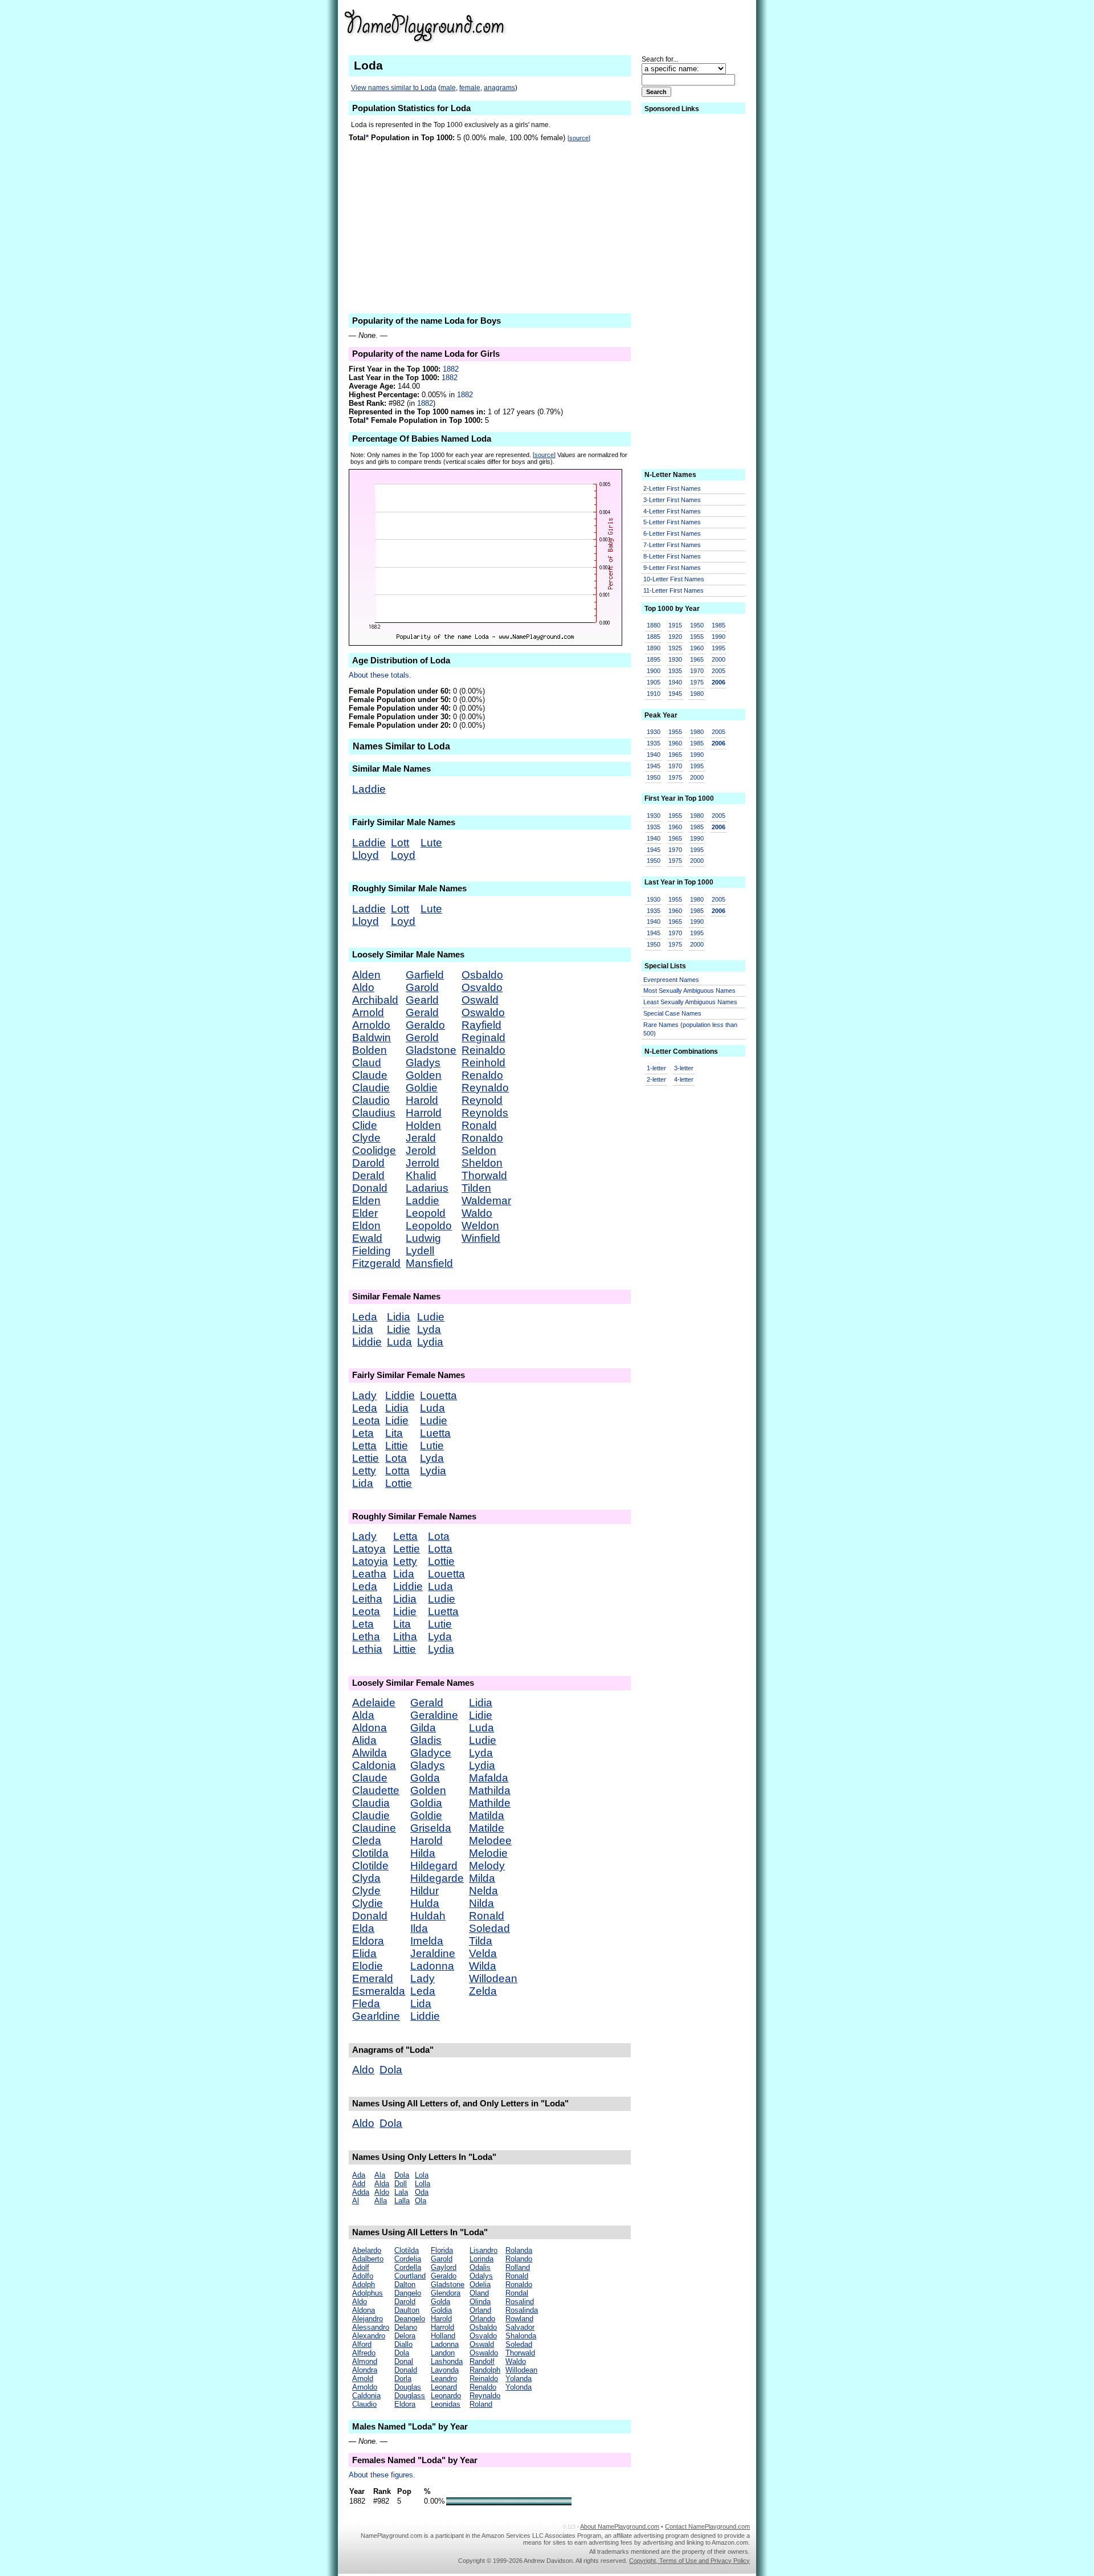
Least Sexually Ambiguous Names (690, 1002)
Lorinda (481, 2259)
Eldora (368, 1941)
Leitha (367, 1599)
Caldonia (374, 1765)
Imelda (427, 1941)
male (448, 88)
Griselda (431, 1828)
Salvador (520, 2327)
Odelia (480, 2284)
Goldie (422, 1088)
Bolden (370, 1050)
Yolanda (519, 2379)
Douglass (410, 2396)
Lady (364, 1395)
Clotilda (370, 1853)
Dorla (403, 2379)
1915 (675, 625)
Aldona (370, 1728)
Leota (366, 1421)
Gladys (423, 1063)
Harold (422, 1100)
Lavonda (445, 2370)
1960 (697, 648)
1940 (675, 682)
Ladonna (432, 1966)
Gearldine (376, 2016)
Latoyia (370, 1561)
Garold (422, 987)
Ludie (431, 1317)
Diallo (403, 2344)
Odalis (480, 2267)
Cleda (367, 1841)
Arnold (368, 1012)
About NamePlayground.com (620, 2526)
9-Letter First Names (672, 568)
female (470, 88)
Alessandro (371, 2327)
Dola (391, 2070)
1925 (675, 648)
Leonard (444, 2387)
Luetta (435, 1433)
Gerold (422, 1038)
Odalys (481, 2276)
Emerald (373, 1978)
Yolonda (519, 2387)
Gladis (426, 1740)
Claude (370, 1075)
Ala (380, 2175)
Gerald (422, 1012)
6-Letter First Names (672, 533)
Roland (481, 2404)
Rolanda (519, 2250)
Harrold (424, 1113)
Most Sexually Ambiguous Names (689, 991)
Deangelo (410, 2319)
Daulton (407, 2310)
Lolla (423, 2184)
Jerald (421, 1138)
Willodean (493, 1978)
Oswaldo (483, 1012)
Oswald (480, 1000)
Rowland (519, 2319)
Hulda (425, 1903)
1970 (697, 671)
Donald (370, 1188)
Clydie (368, 1903)
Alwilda (370, 1753)
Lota (396, 1458)
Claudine (374, 1828)
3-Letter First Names (672, 500)
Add (359, 2184)
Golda (425, 1778)
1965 (697, 659)
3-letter (684, 1068)
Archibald (375, 1000)
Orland (480, 2310)
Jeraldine (433, 1953)
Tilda (481, 1941)
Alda (363, 1715)
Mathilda (490, 1790)
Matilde (487, 1828)
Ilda (419, 1928)
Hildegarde (437, 1878)
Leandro (444, 2379)
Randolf (482, 2361)
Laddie (369, 789)
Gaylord (444, 2267)
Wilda (483, 1966)
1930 (675, 659)
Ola (421, 2201)
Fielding (372, 1251)
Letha (366, 1637)
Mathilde (490, 1803)
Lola (422, 2175)
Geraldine (434, 1715)
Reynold (482, 1100)
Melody (487, 1866)
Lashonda (447, 2361)
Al (356, 2201)
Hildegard (434, 1866)
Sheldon (482, 1163)
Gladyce (431, 1753)
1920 (675, 637)
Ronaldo (482, 1138)
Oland (479, 2293)
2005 (719, 671)
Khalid (421, 1175)
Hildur (424, 1891)
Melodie (488, 1853)
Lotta (397, 1471)
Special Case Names (672, 1013)
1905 (654, 682)
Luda (399, 1342)
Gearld (422, 1000)
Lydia (430, 1342)
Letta (364, 1446)
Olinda (480, 2302)
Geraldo (425, 1025)
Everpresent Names (671, 980)
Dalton (405, 2284)
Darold (368, 1163)
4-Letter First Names (672, 511)
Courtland (410, 2276)
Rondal (517, 2293)
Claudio (371, 1100)
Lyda (429, 1329)
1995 (719, 648)
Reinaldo (483, 1050)
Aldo (363, 987)
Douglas (408, 2387)
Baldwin (372, 1038)
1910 (654, 694)
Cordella (408, 2267)
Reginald (483, 1038)
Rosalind (520, 2302)
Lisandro (483, 2250)
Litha (405, 1637)
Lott (400, 843)
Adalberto (368, 2259)
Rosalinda (522, 2310)
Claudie (371, 1088)
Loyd (403, 855)
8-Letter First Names (672, 556)
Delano (406, 2327)
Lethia (367, 1649)
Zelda (483, 1991)
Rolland (518, 2267)
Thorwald (484, 1175)
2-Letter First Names (672, 488)
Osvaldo (482, 987)
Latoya (369, 1549)
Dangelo (408, 2293)
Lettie (366, 1458)
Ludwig (423, 1238)
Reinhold (483, 1063)
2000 (719, 659)
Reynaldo (485, 1088)
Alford (362, 2344)
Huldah (428, 1916)
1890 (654, 648)
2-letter (656, 1079)
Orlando (482, 2319)
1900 (654, 671)
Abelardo (367, 2250)
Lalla (402, 2201)
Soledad (489, 1928)
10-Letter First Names (674, 579)
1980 (697, 694)
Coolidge (374, 1150)
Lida (363, 1329)
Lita (394, 1433)
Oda (422, 2192)
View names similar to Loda (394, 88)
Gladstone (431, 1050)
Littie (397, 1446)
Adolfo (363, 2276)
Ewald (367, 1238)
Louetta (438, 1395)
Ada (359, 2175)
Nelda (483, 1891)
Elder (365, 1213)
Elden (366, 1201)
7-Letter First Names (672, 545)
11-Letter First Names (673, 590)
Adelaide (374, 1703)
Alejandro (368, 2319)
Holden (423, 1125)
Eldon (366, 1226)
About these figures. (382, 2475)
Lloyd (366, 855)
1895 (654, 659)
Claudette (376, 1790)
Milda (482, 1878)
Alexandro (369, 2336)
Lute (431, 843)
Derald (368, 1175)
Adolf (361, 2267)
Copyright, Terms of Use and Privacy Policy (689, 2561)
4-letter (684, 1079)
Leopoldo (429, 1226)
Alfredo (364, 2353)
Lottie (399, 1483)
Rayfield (481, 1025)
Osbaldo (482, 975)
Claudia (371, 1803)
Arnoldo (371, 1025)
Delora (405, 2336)
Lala (401, 2192)
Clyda (366, 1878)
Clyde (366, 1138)
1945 (675, 694)
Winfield (481, 1238)
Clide (365, 1125)
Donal (404, 2361)
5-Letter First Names (672, 522)
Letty (364, 1471)
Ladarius (427, 1188)
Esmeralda (379, 1991)
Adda (361, 2192)
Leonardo (446, 2396)
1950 (697, 625)
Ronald (479, 1125)
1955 (697, 637)
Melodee (490, 1841)
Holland (443, 2336)
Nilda (481, 1903)
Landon (443, 2353)
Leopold (426, 1213)
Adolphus (368, 2293)
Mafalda (489, 1778)
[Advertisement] (662, 25)
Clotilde (370, 1866)
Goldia (426, 1803)
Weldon (480, 1226)
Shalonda (521, 2336)
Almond (365, 2361)
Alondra (365, 2370)
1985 (719, 625)
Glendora (446, 2293)
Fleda (366, 2004)
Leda (365, 1317)
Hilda (423, 1853)
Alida (364, 1740)
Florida (442, 2250)
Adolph (364, 2284)
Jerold (421, 1150)
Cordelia (408, 2259)
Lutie (432, 1446)
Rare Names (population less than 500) (690, 1029)
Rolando (519, 2259)
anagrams (499, 88)
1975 (697, 682)
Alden (366, 975)
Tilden (476, 1188)
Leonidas (446, 2404)
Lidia (399, 1317)
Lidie (399, 1329)
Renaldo (482, 1075)
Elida (364, 1953)
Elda (363, 1928)
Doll (401, 2184)
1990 (719, 637)
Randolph (485, 2370)
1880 (654, 625)
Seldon (479, 1150)
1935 (675, 671)
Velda (483, 1953)
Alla (381, 2201)
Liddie (367, 1342)
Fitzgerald (376, 1263)
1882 (451, 369)
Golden (424, 1075)
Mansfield (429, 1263)
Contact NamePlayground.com (707, 2526)
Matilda (487, 1815)
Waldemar (486, 1201)
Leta (363, 1433)
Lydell (420, 1251)
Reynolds (485, 1113)
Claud (367, 1063)
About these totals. (380, 675)
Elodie (368, 1966)
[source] (579, 138)
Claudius (374, 1113)
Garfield (425, 975)
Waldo (477, 1213)
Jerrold (423, 1163)
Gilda (423, 1728)
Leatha (369, 1574)
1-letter (656, 1068)
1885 (654, 637)
